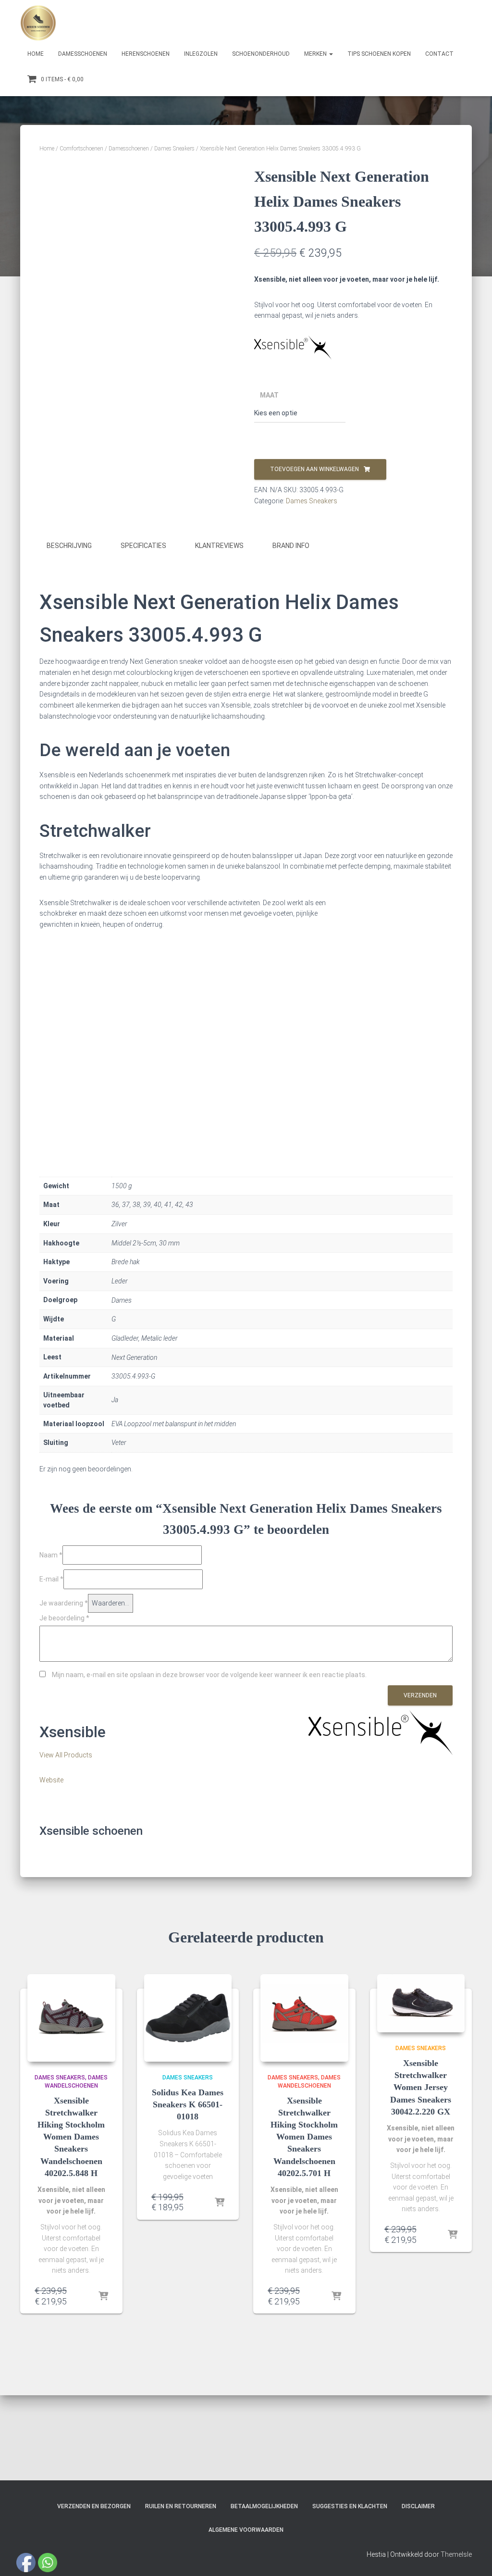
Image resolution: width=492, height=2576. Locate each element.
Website (51, 1780)
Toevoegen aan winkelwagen (314, 469)
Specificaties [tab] (143, 546)
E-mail (51, 1579)
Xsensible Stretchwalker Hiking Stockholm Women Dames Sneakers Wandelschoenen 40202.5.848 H (71, 2137)
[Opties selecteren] (103, 2297)
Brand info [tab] (291, 546)
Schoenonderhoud (261, 54)
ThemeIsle (456, 2554)
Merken (316, 54)
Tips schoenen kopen (379, 54)
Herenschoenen (146, 54)
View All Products (66, 1755)
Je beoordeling (64, 1618)
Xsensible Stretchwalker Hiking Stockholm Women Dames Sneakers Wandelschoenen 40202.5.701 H (304, 2137)
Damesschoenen (83, 54)
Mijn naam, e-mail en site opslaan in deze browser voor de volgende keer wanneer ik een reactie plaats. (209, 1675)
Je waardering (64, 1603)
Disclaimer (418, 2506)
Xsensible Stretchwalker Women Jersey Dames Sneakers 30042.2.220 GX (421, 2087)
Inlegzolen (201, 54)
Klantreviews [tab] (219, 546)
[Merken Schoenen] (38, 23)
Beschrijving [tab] (69, 546)
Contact (439, 54)
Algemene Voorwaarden (246, 2530)
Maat (269, 395)
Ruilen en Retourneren (181, 2506)
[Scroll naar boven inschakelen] (473, 2557)
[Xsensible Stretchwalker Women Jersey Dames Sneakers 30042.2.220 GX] (421, 2004)
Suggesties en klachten (350, 2506)
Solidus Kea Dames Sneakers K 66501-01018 (188, 2104)
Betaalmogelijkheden (264, 2506)
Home (36, 54)
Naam (51, 1555)
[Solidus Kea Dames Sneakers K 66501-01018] (188, 2018)
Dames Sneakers (174, 149)
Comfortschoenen (81, 149)
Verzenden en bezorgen (94, 2506)
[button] (331, 54)
